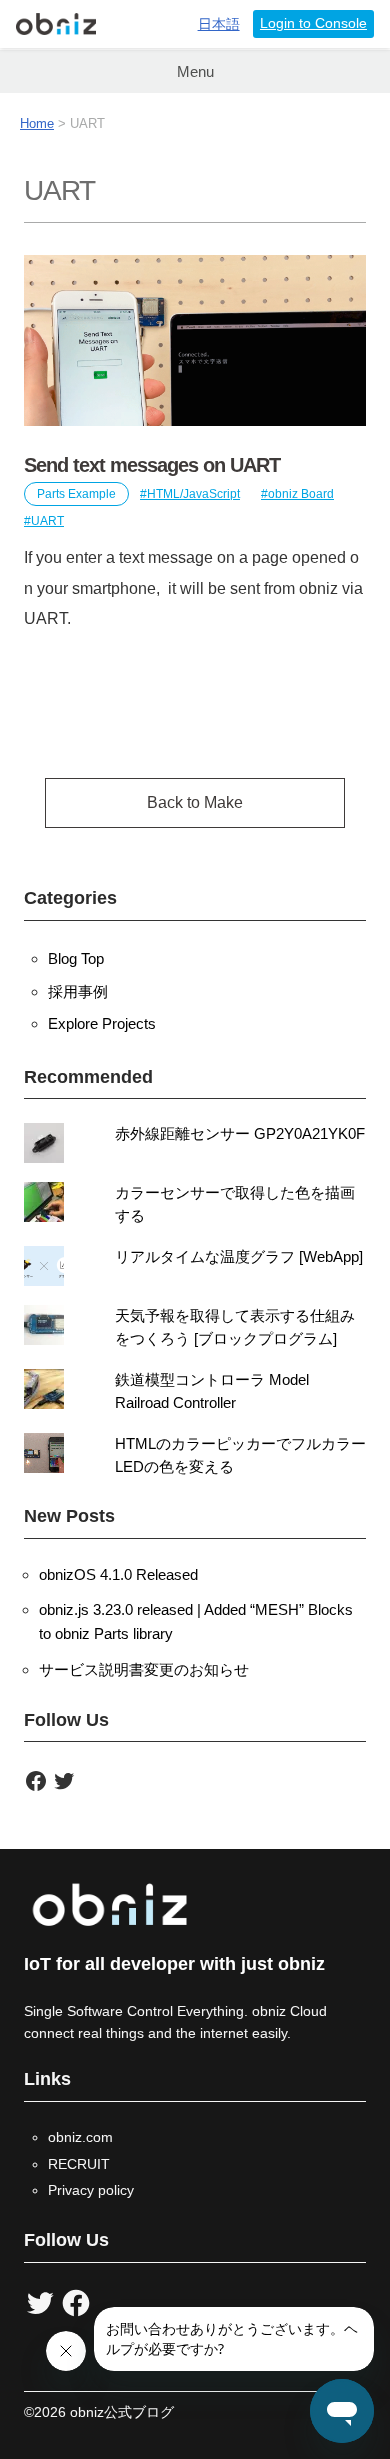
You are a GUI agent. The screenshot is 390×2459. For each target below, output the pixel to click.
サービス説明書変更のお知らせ (144, 1669)
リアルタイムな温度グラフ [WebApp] (239, 1256)
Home (37, 123)
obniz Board (301, 494)
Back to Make (195, 802)
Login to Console (313, 23)
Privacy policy (91, 2190)
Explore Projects (102, 1023)
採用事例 (78, 991)
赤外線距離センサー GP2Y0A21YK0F (240, 1133)
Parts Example (76, 494)
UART (47, 521)
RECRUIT (79, 2164)
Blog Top (76, 958)
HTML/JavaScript (193, 494)
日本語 (219, 24)
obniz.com (80, 2137)
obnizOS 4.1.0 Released (118, 1574)
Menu (195, 71)
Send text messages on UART (152, 465)
